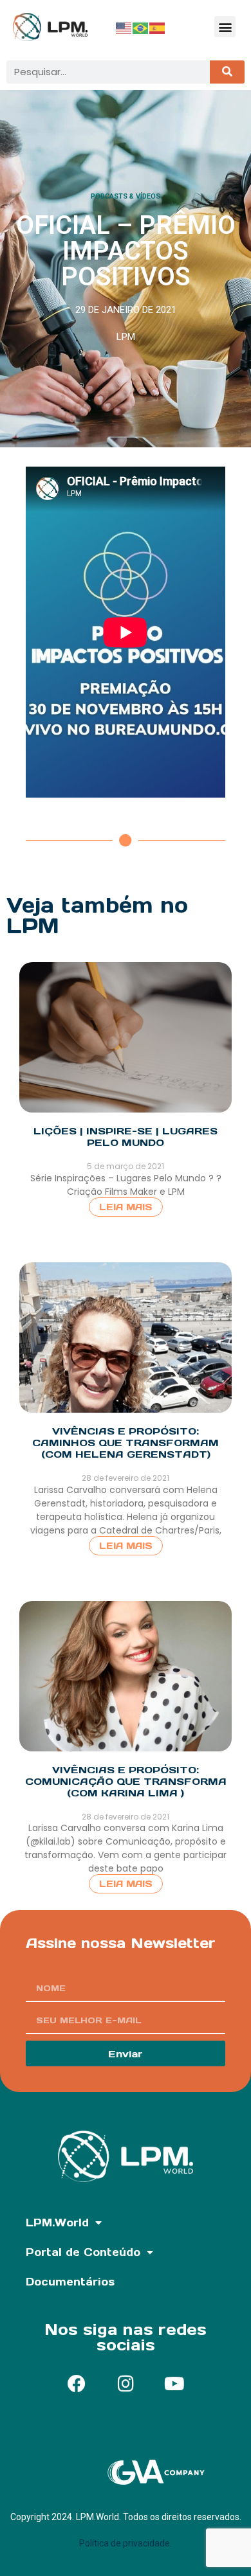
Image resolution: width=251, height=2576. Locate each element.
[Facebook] (77, 2384)
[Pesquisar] (227, 72)
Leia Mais (126, 1207)
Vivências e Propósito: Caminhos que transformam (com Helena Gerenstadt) (126, 1443)
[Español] (158, 27)
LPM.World (57, 2223)
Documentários (70, 2282)
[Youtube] (174, 2384)
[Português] (141, 27)
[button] (225, 27)
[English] (124, 27)
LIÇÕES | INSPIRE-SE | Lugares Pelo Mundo (126, 1137)
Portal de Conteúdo (83, 2252)
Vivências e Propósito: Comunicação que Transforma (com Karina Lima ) (126, 1781)
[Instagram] (126, 2384)
